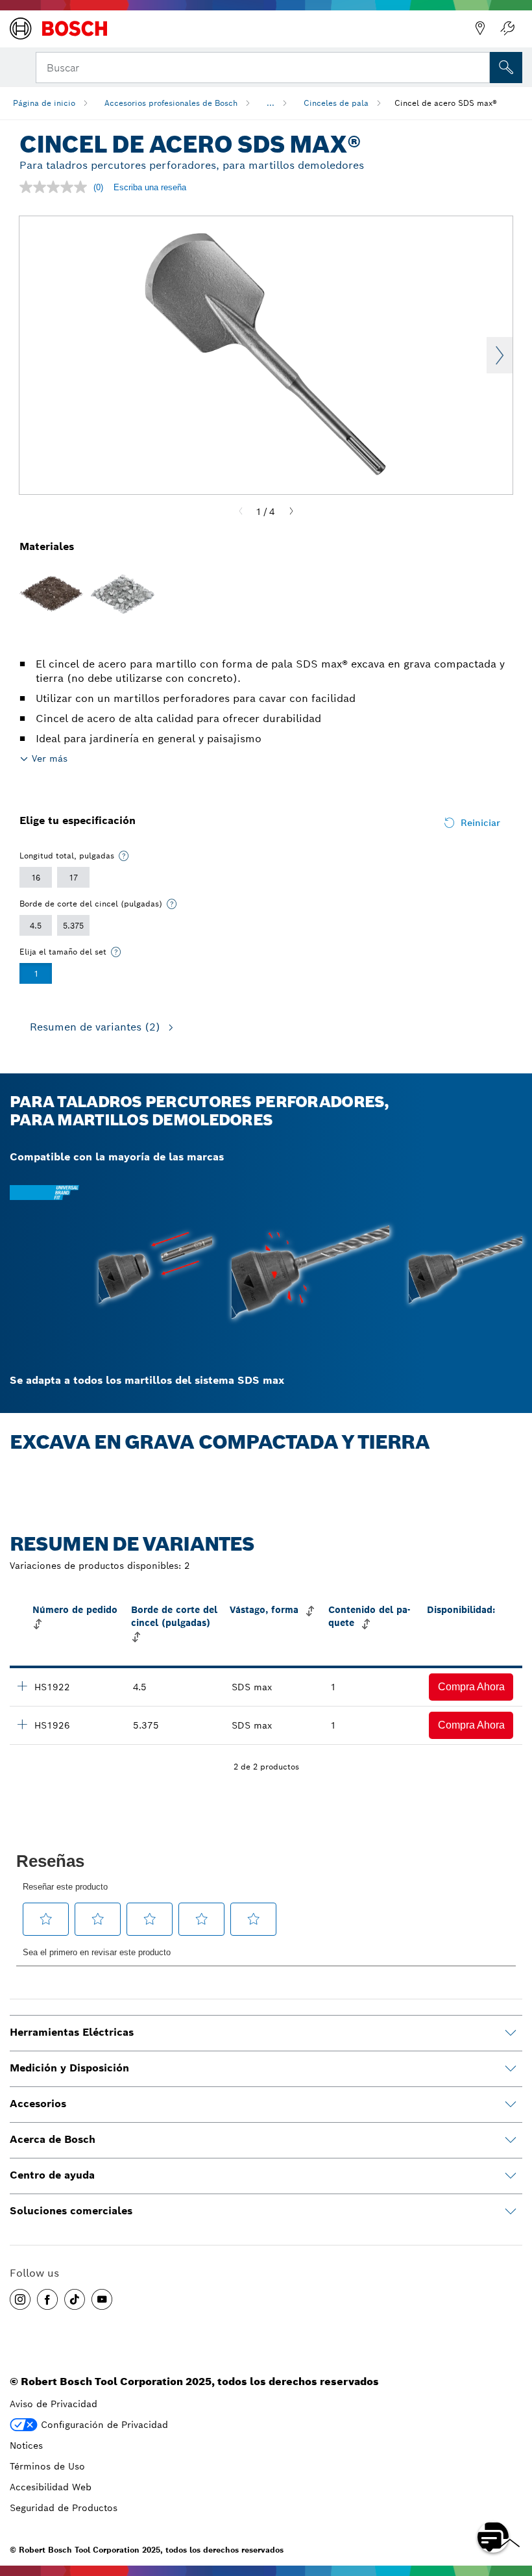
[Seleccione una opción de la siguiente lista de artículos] (124, 856)
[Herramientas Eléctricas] (511, 2033)
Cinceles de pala (336, 103)
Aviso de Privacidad (54, 2404)
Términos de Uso (47, 2466)
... (271, 103)
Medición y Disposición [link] (69, 2068)
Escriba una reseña (150, 187)
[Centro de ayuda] (511, 2176)
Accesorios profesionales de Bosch (171, 103)
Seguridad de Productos (64, 2508)
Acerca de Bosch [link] (53, 2139)
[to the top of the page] (513, 2499)
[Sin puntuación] (56, 187)
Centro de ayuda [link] (52, 2175)
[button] (471, 1687)
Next (500, 355)
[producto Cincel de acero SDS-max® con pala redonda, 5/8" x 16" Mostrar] (22, 1724)
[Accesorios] (511, 2105)
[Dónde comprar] (480, 29)
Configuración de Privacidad (104, 2425)
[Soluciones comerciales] (511, 2212)
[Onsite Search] (506, 68)
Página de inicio (44, 103)
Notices (26, 2445)
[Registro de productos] (507, 29)
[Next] (291, 512)
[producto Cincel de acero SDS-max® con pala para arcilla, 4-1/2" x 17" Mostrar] (22, 1686)
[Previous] (241, 512)
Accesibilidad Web (51, 2487)
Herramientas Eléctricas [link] (72, 2032)
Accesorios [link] (38, 2104)
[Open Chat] (493, 2537)
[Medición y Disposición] (511, 2069)
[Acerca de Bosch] (511, 2140)
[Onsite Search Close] (479, 66)
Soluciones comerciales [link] (71, 2211)
